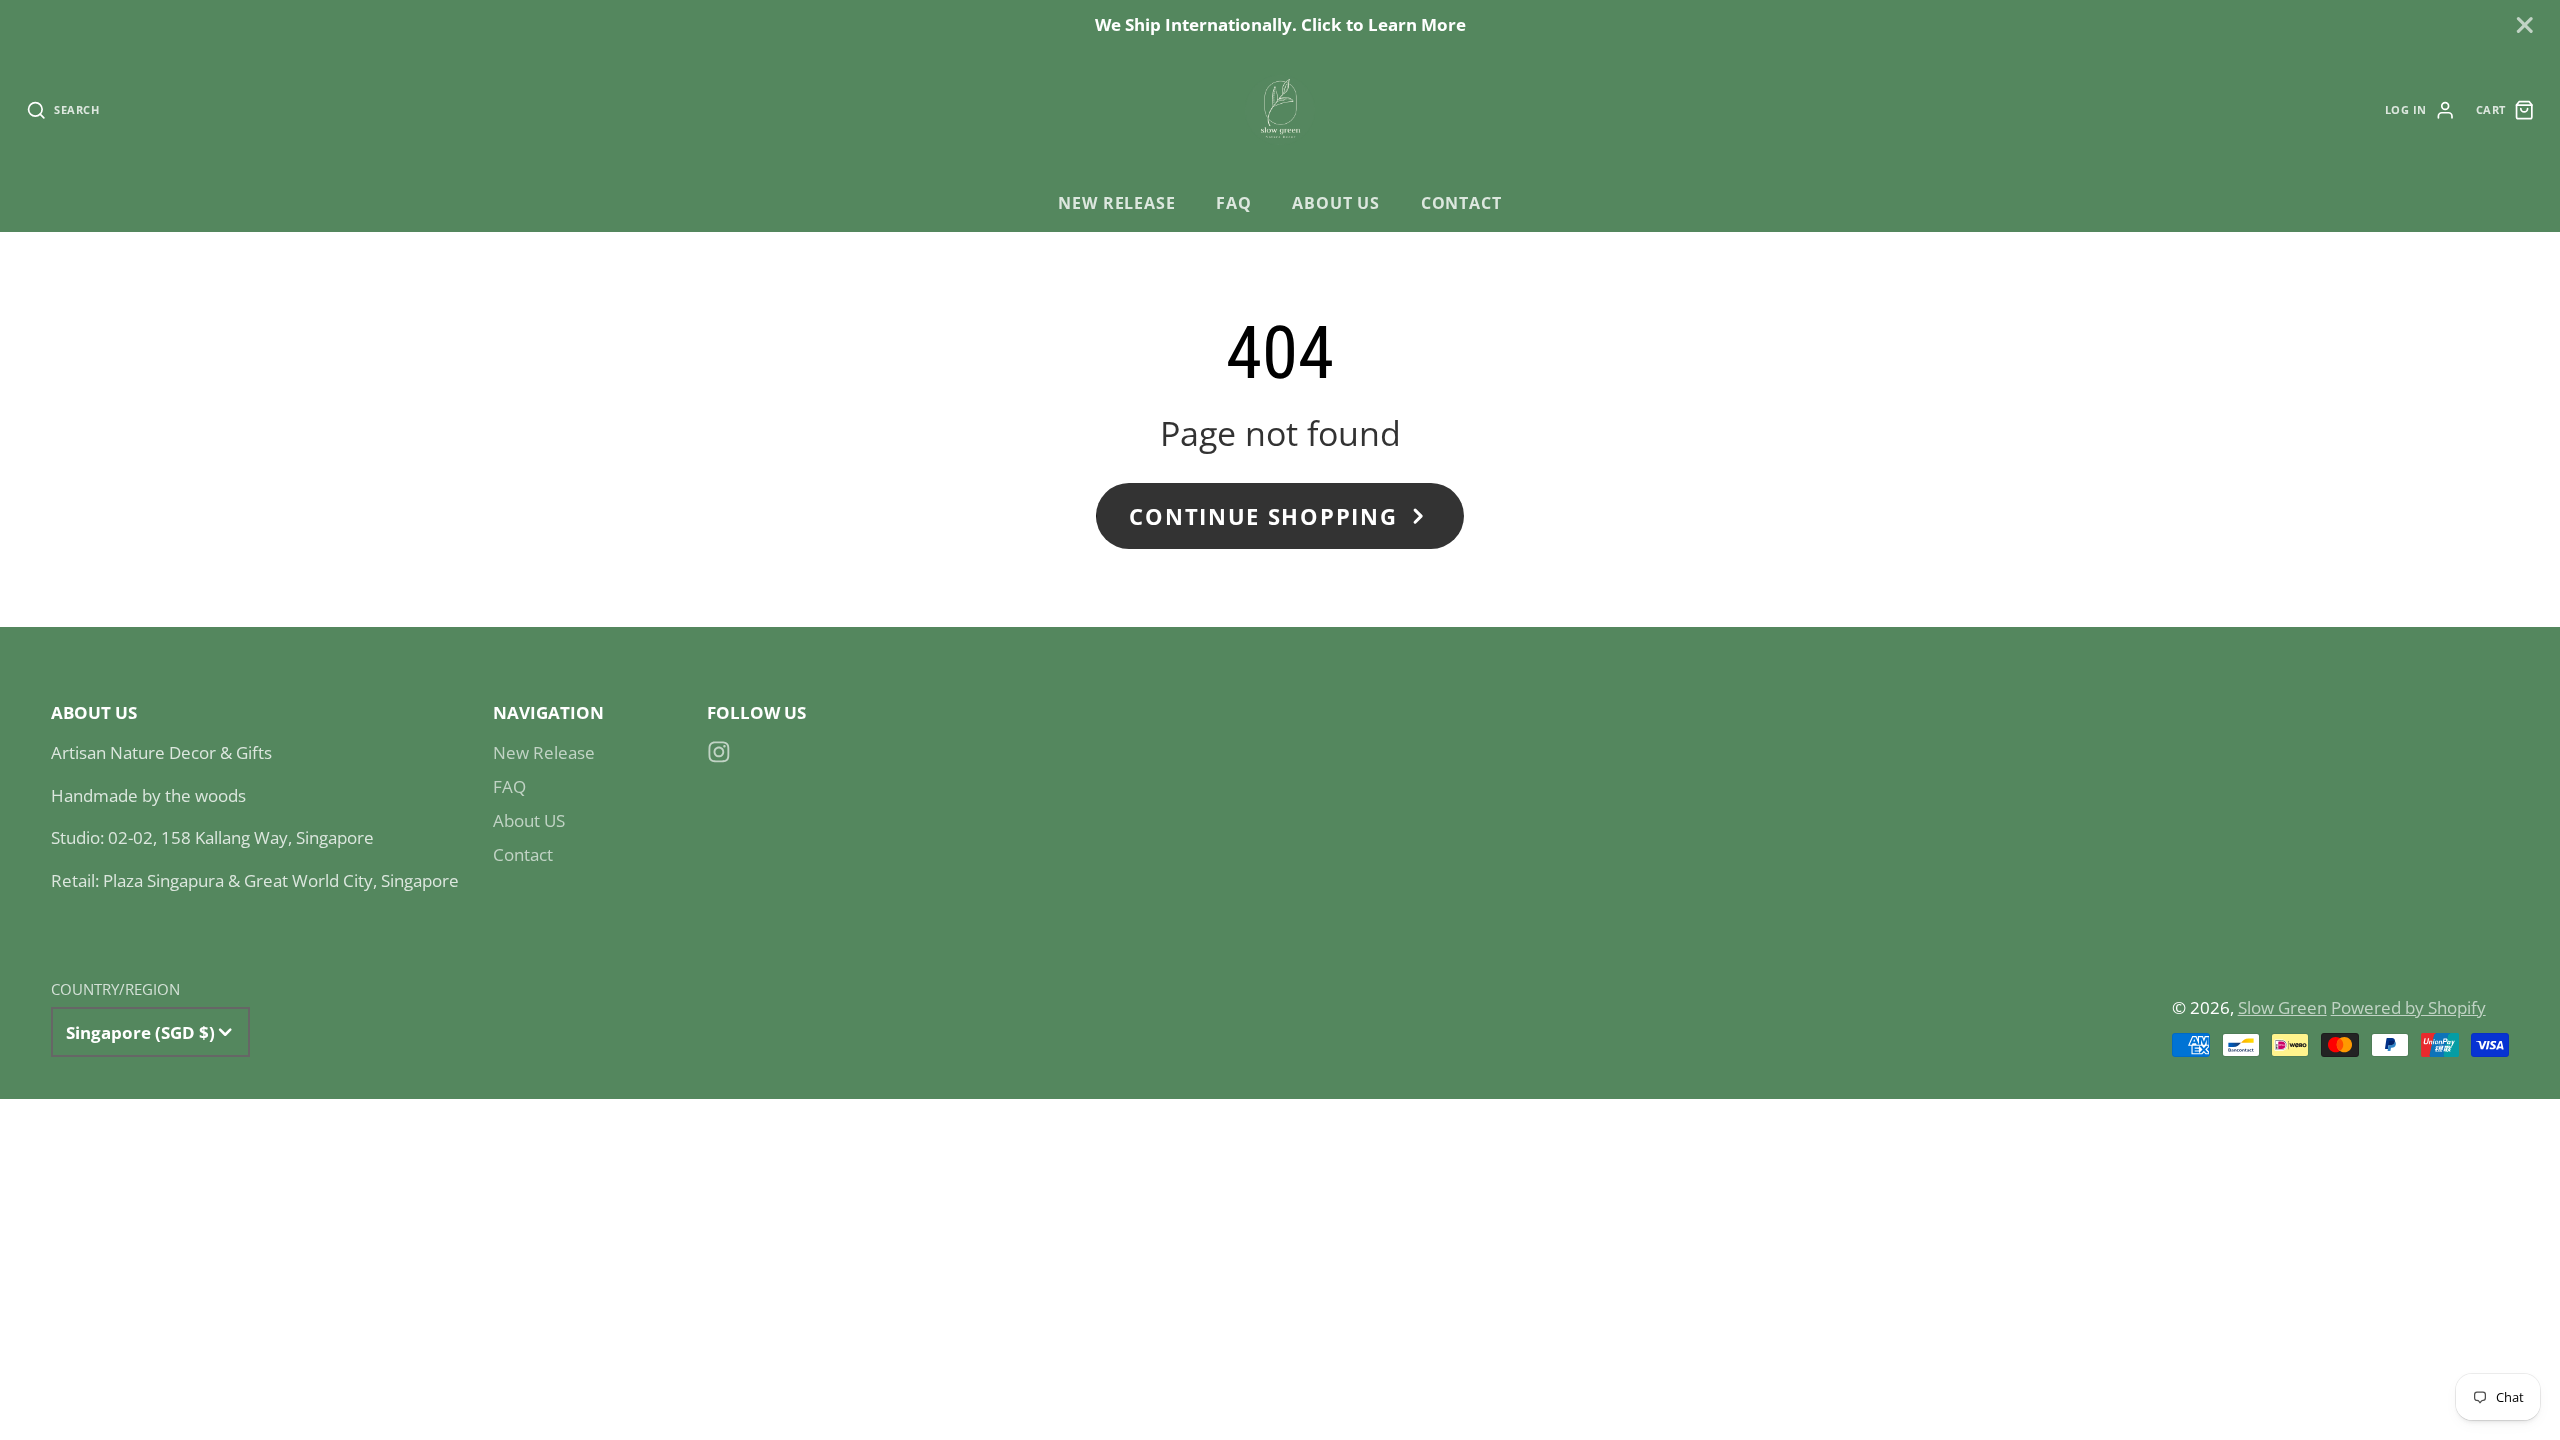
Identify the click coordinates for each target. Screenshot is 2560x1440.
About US (1336, 203)
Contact (1461, 203)
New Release (1116, 203)
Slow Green (2282, 1007)
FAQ (1233, 203)
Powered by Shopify (2408, 1007)
